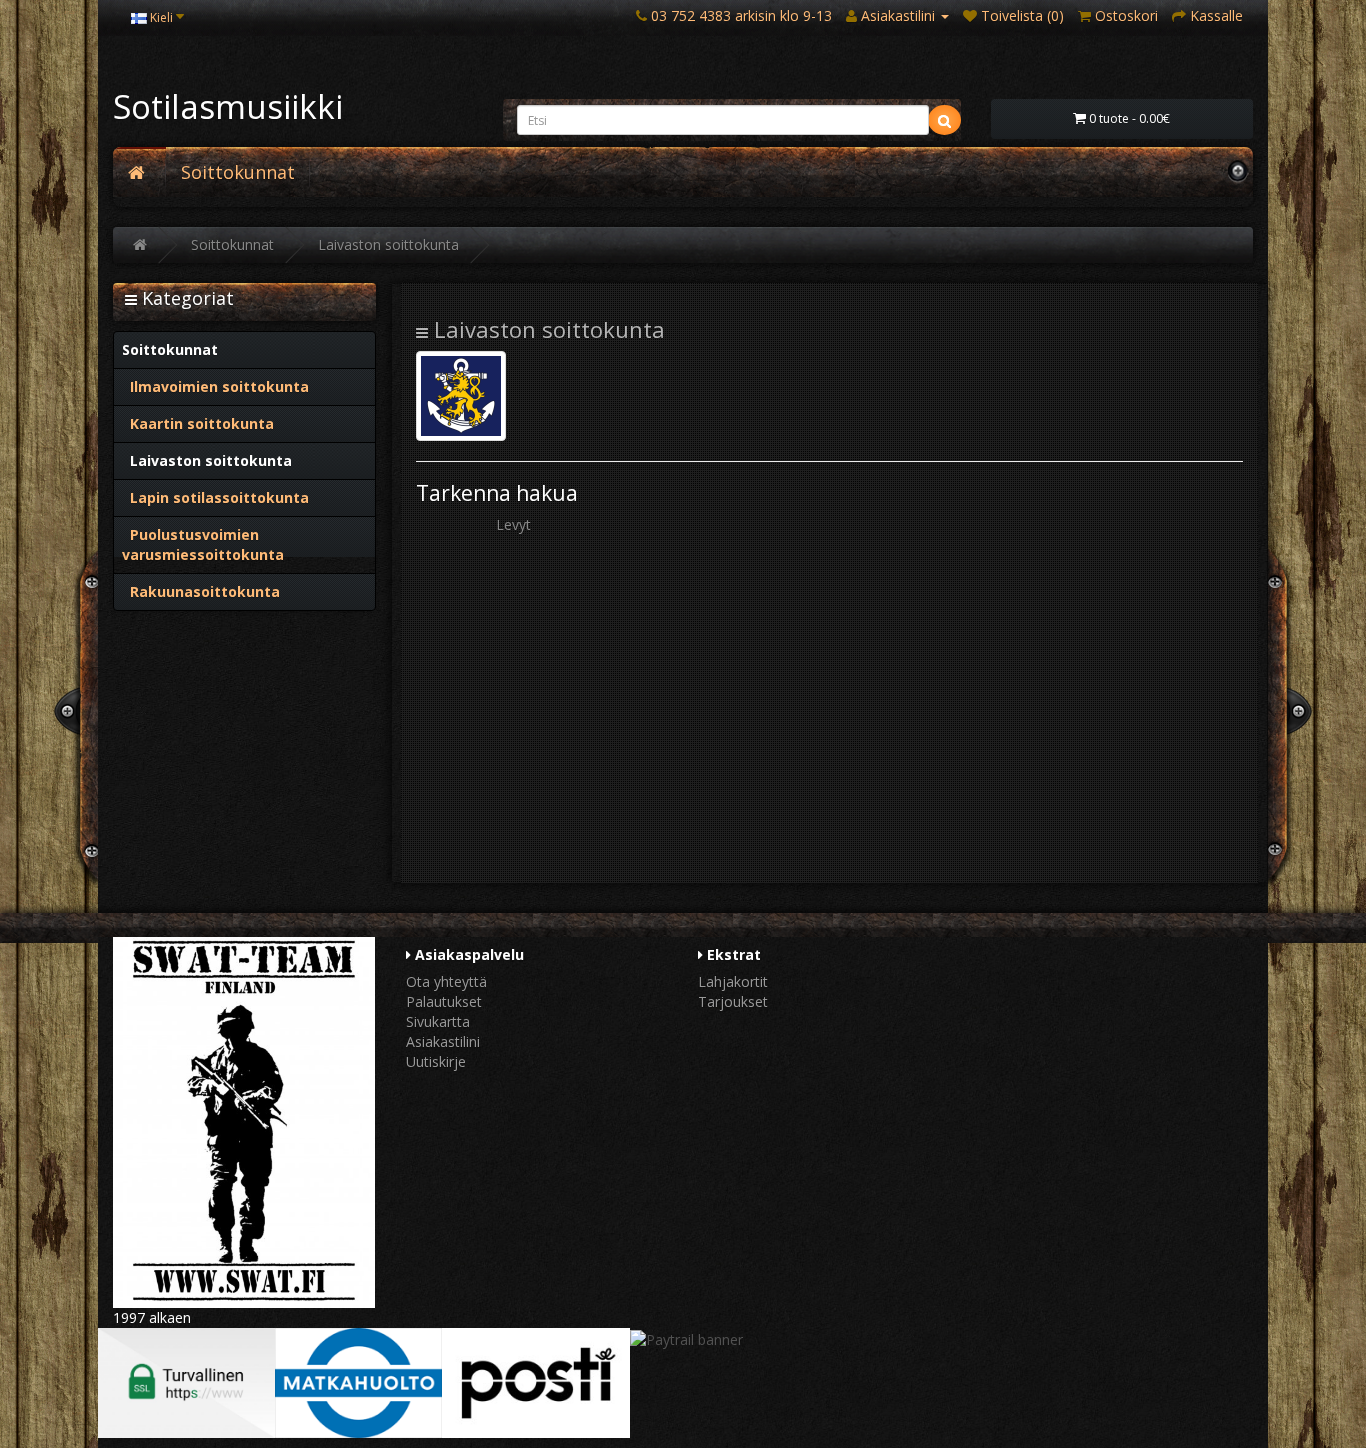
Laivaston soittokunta (388, 244)
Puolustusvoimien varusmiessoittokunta (203, 544)
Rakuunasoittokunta (201, 591)
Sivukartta (438, 1021)
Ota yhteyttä (446, 981)
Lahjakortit (733, 981)
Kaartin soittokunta (198, 423)
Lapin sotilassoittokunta (215, 497)
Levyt (513, 524)
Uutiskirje (436, 1061)
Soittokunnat (238, 172)
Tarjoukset (733, 1001)
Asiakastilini (443, 1041)
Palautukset (444, 1001)
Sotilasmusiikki (228, 106)
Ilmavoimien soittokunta (215, 386)
